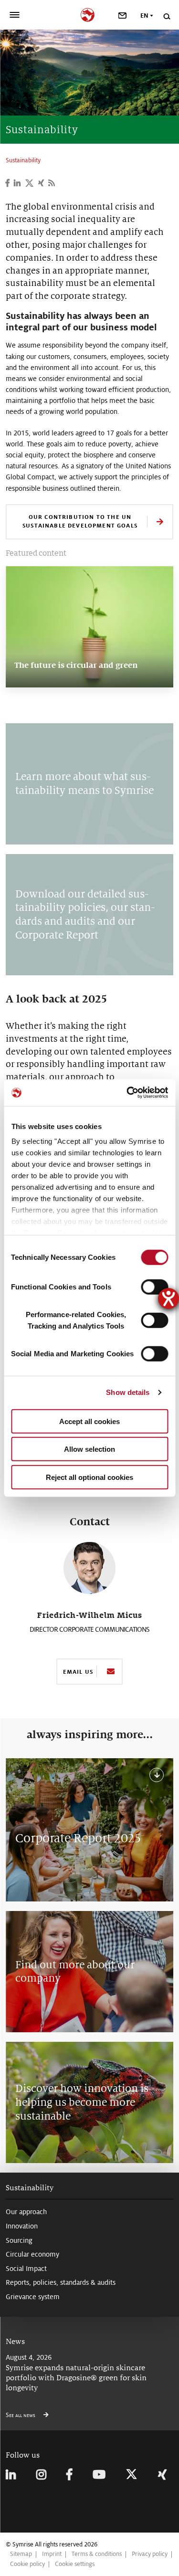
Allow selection (89, 1449)
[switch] (154, 1287)
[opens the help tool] (168, 1299)
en (144, 16)
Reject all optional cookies (89, 1477)
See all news (21, 2415)
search (166, 16)
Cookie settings (75, 2564)
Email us (78, 1672)
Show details (128, 1392)
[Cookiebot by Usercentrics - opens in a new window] (127, 1093)
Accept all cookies (89, 1421)
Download (155, 1775)
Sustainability (30, 2188)
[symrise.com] (89, 14)
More (26, 679)
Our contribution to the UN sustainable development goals (80, 521)
